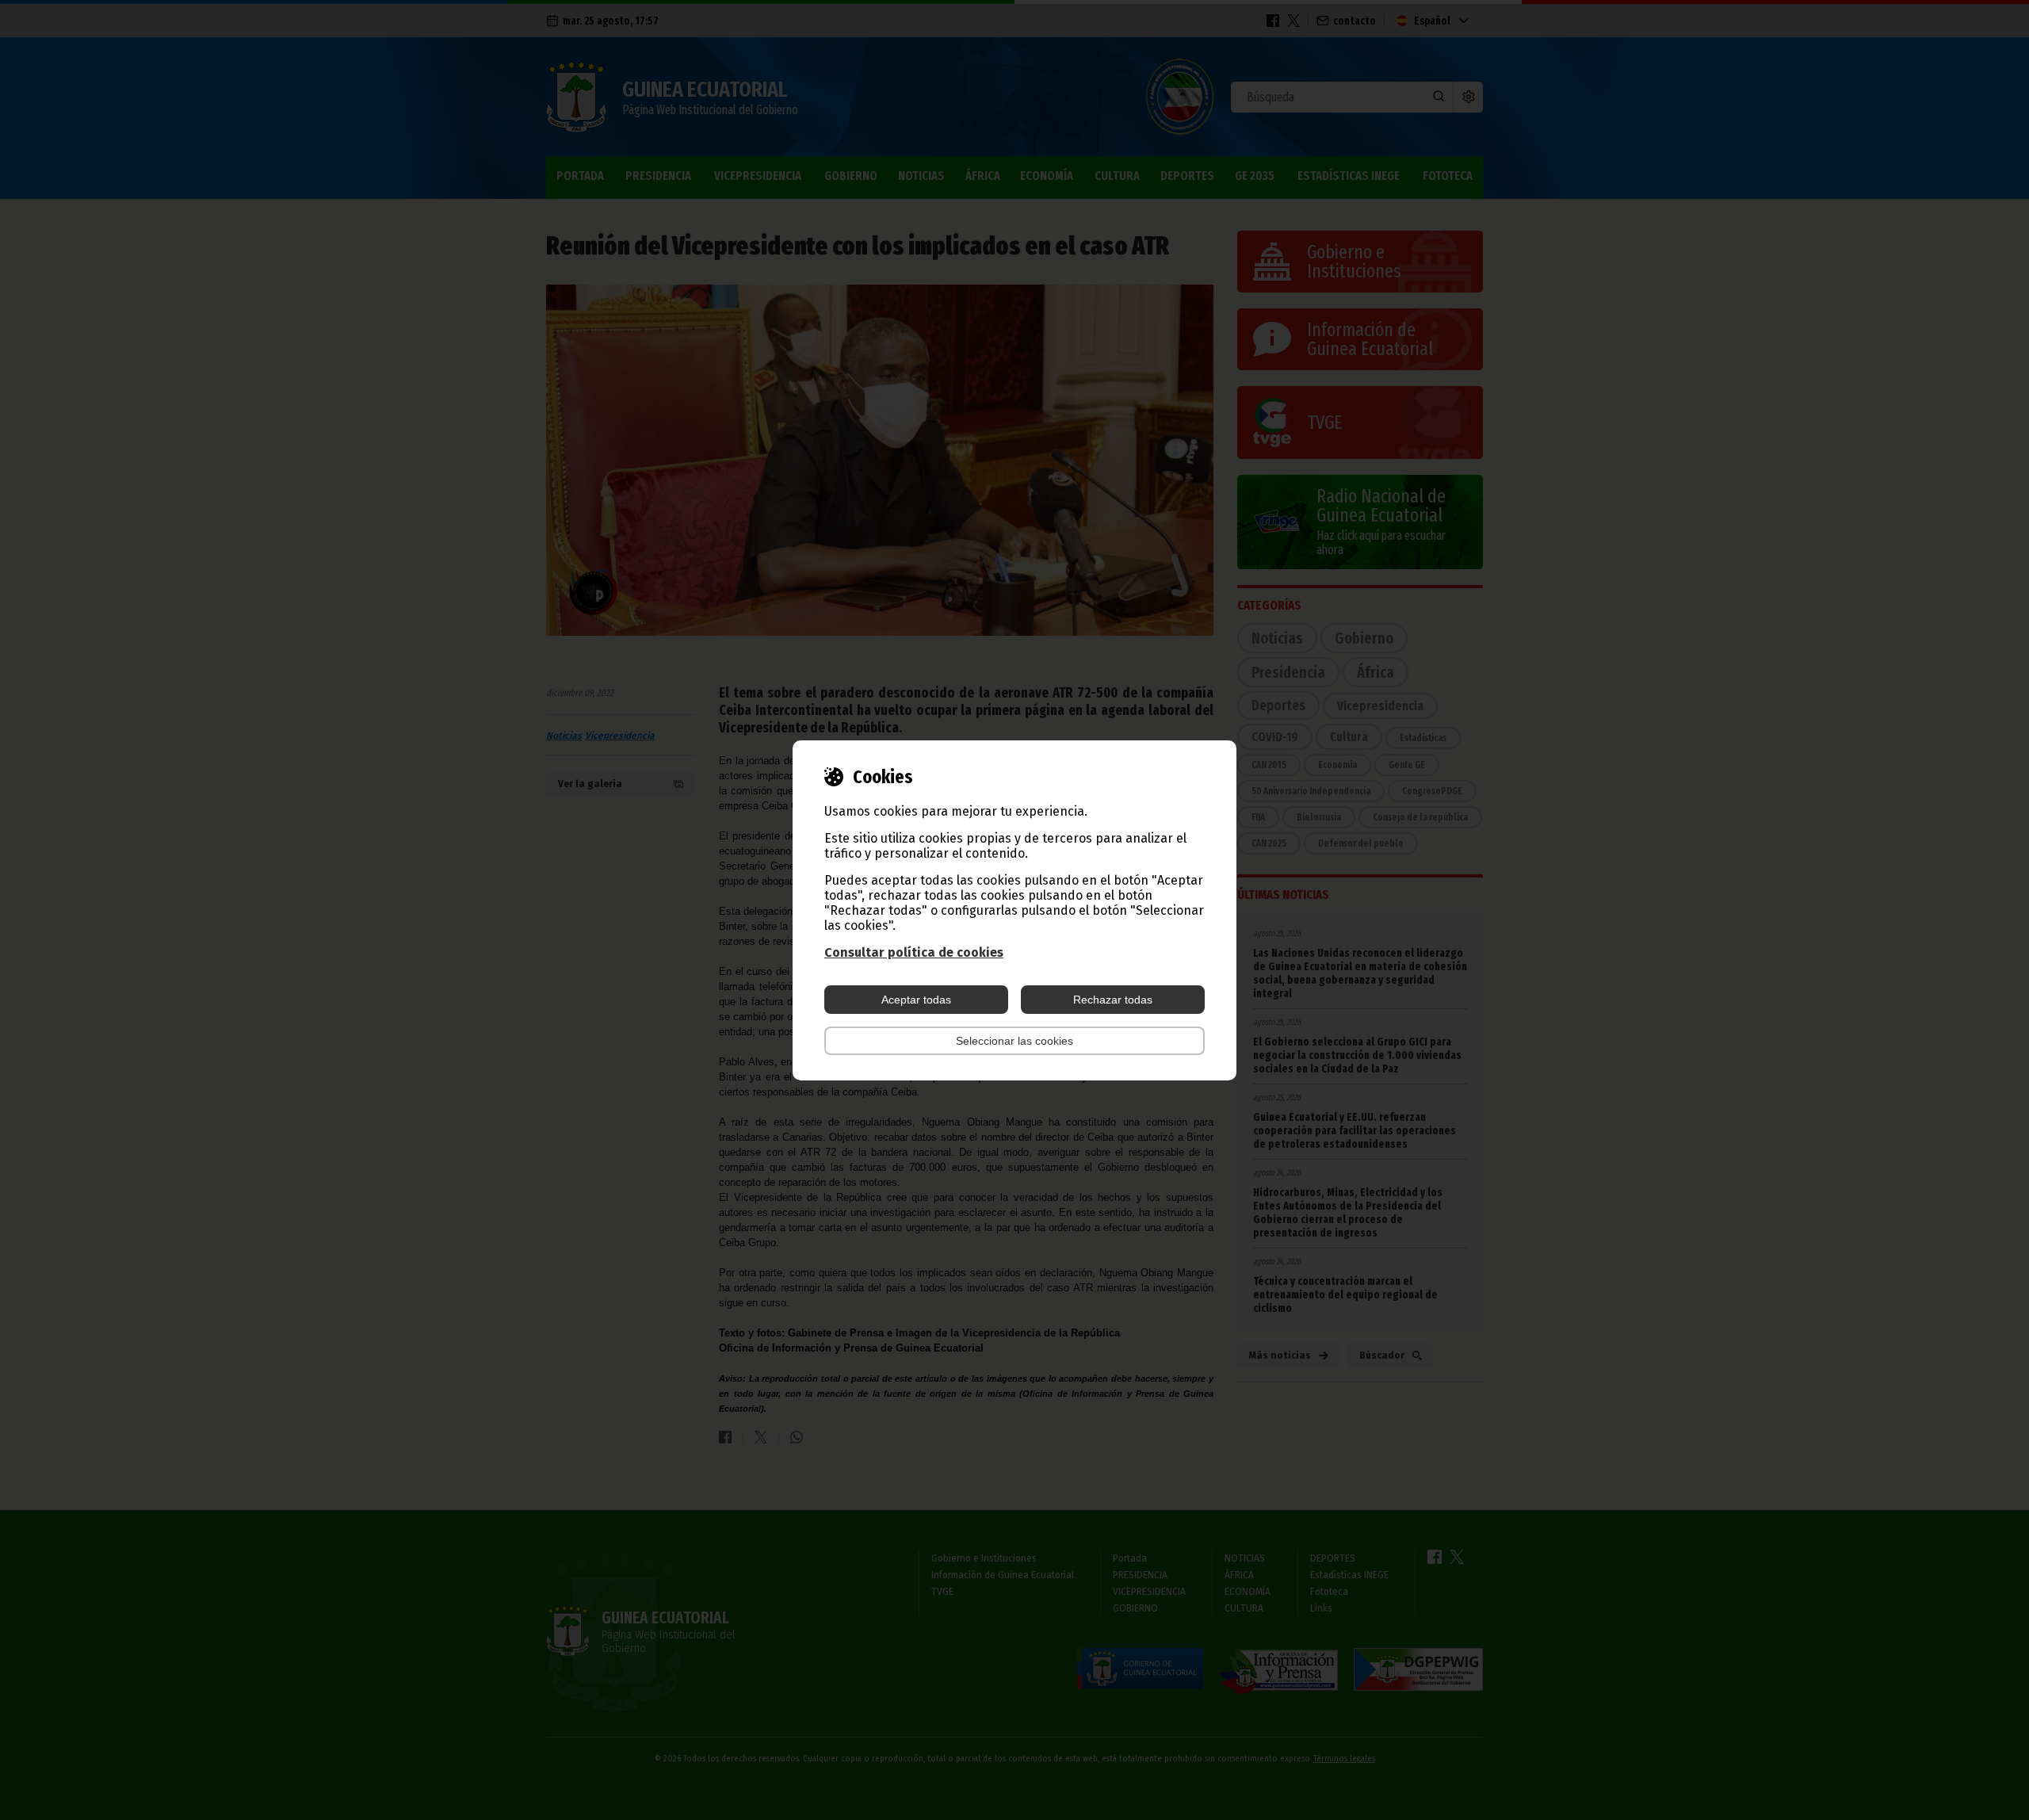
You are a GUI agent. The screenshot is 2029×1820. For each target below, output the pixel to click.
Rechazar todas (1113, 1000)
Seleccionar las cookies (1014, 1041)
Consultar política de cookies (914, 952)
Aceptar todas (916, 1000)
